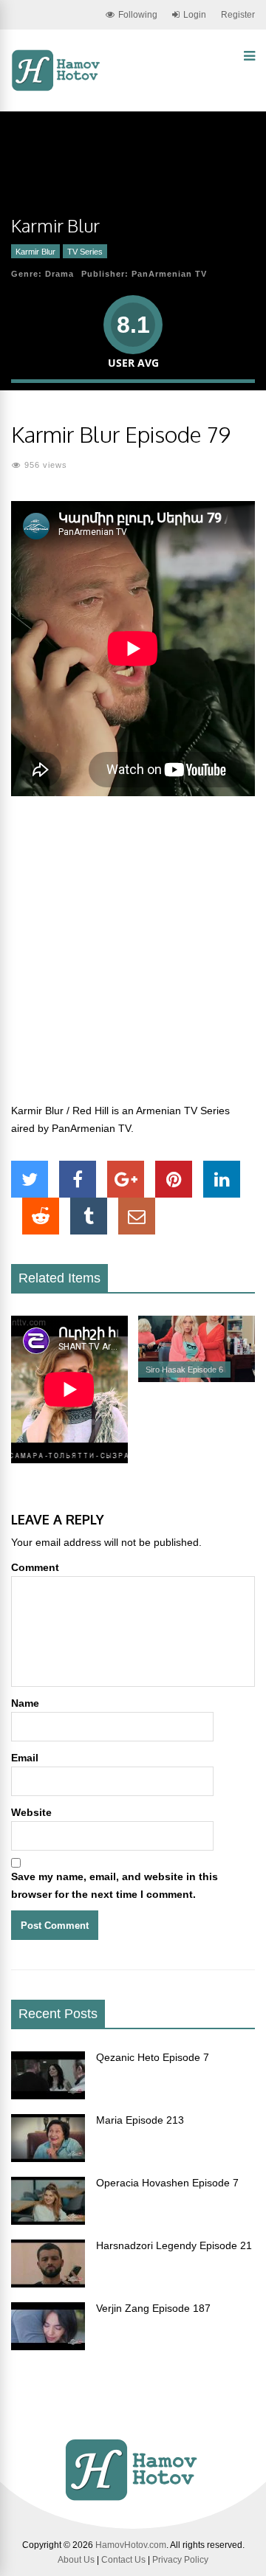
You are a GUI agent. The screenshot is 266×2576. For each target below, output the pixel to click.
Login (195, 15)
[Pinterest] (174, 1179)
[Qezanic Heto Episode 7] (48, 2096)
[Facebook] (78, 1179)
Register (238, 15)
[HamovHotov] (57, 89)
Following (138, 15)
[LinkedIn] (222, 1179)
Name (25, 1703)
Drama (59, 274)
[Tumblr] (89, 1216)
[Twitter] (30, 1179)
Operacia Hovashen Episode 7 (167, 2183)
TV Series (85, 252)
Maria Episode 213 (140, 2120)
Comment (35, 1567)
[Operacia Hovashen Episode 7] (48, 2221)
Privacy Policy (180, 2560)
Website (31, 1812)
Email (25, 1758)
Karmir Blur (35, 252)
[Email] (137, 1216)
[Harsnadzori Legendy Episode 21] (48, 2284)
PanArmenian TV (169, 274)
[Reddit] (41, 1216)
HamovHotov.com (131, 2545)
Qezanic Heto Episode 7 (153, 2057)
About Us (76, 2560)
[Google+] (126, 1179)
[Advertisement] (133, 958)
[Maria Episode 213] (48, 2158)
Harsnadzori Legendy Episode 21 (174, 2245)
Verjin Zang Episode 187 (153, 2308)
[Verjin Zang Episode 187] (48, 2347)
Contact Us (123, 2560)
